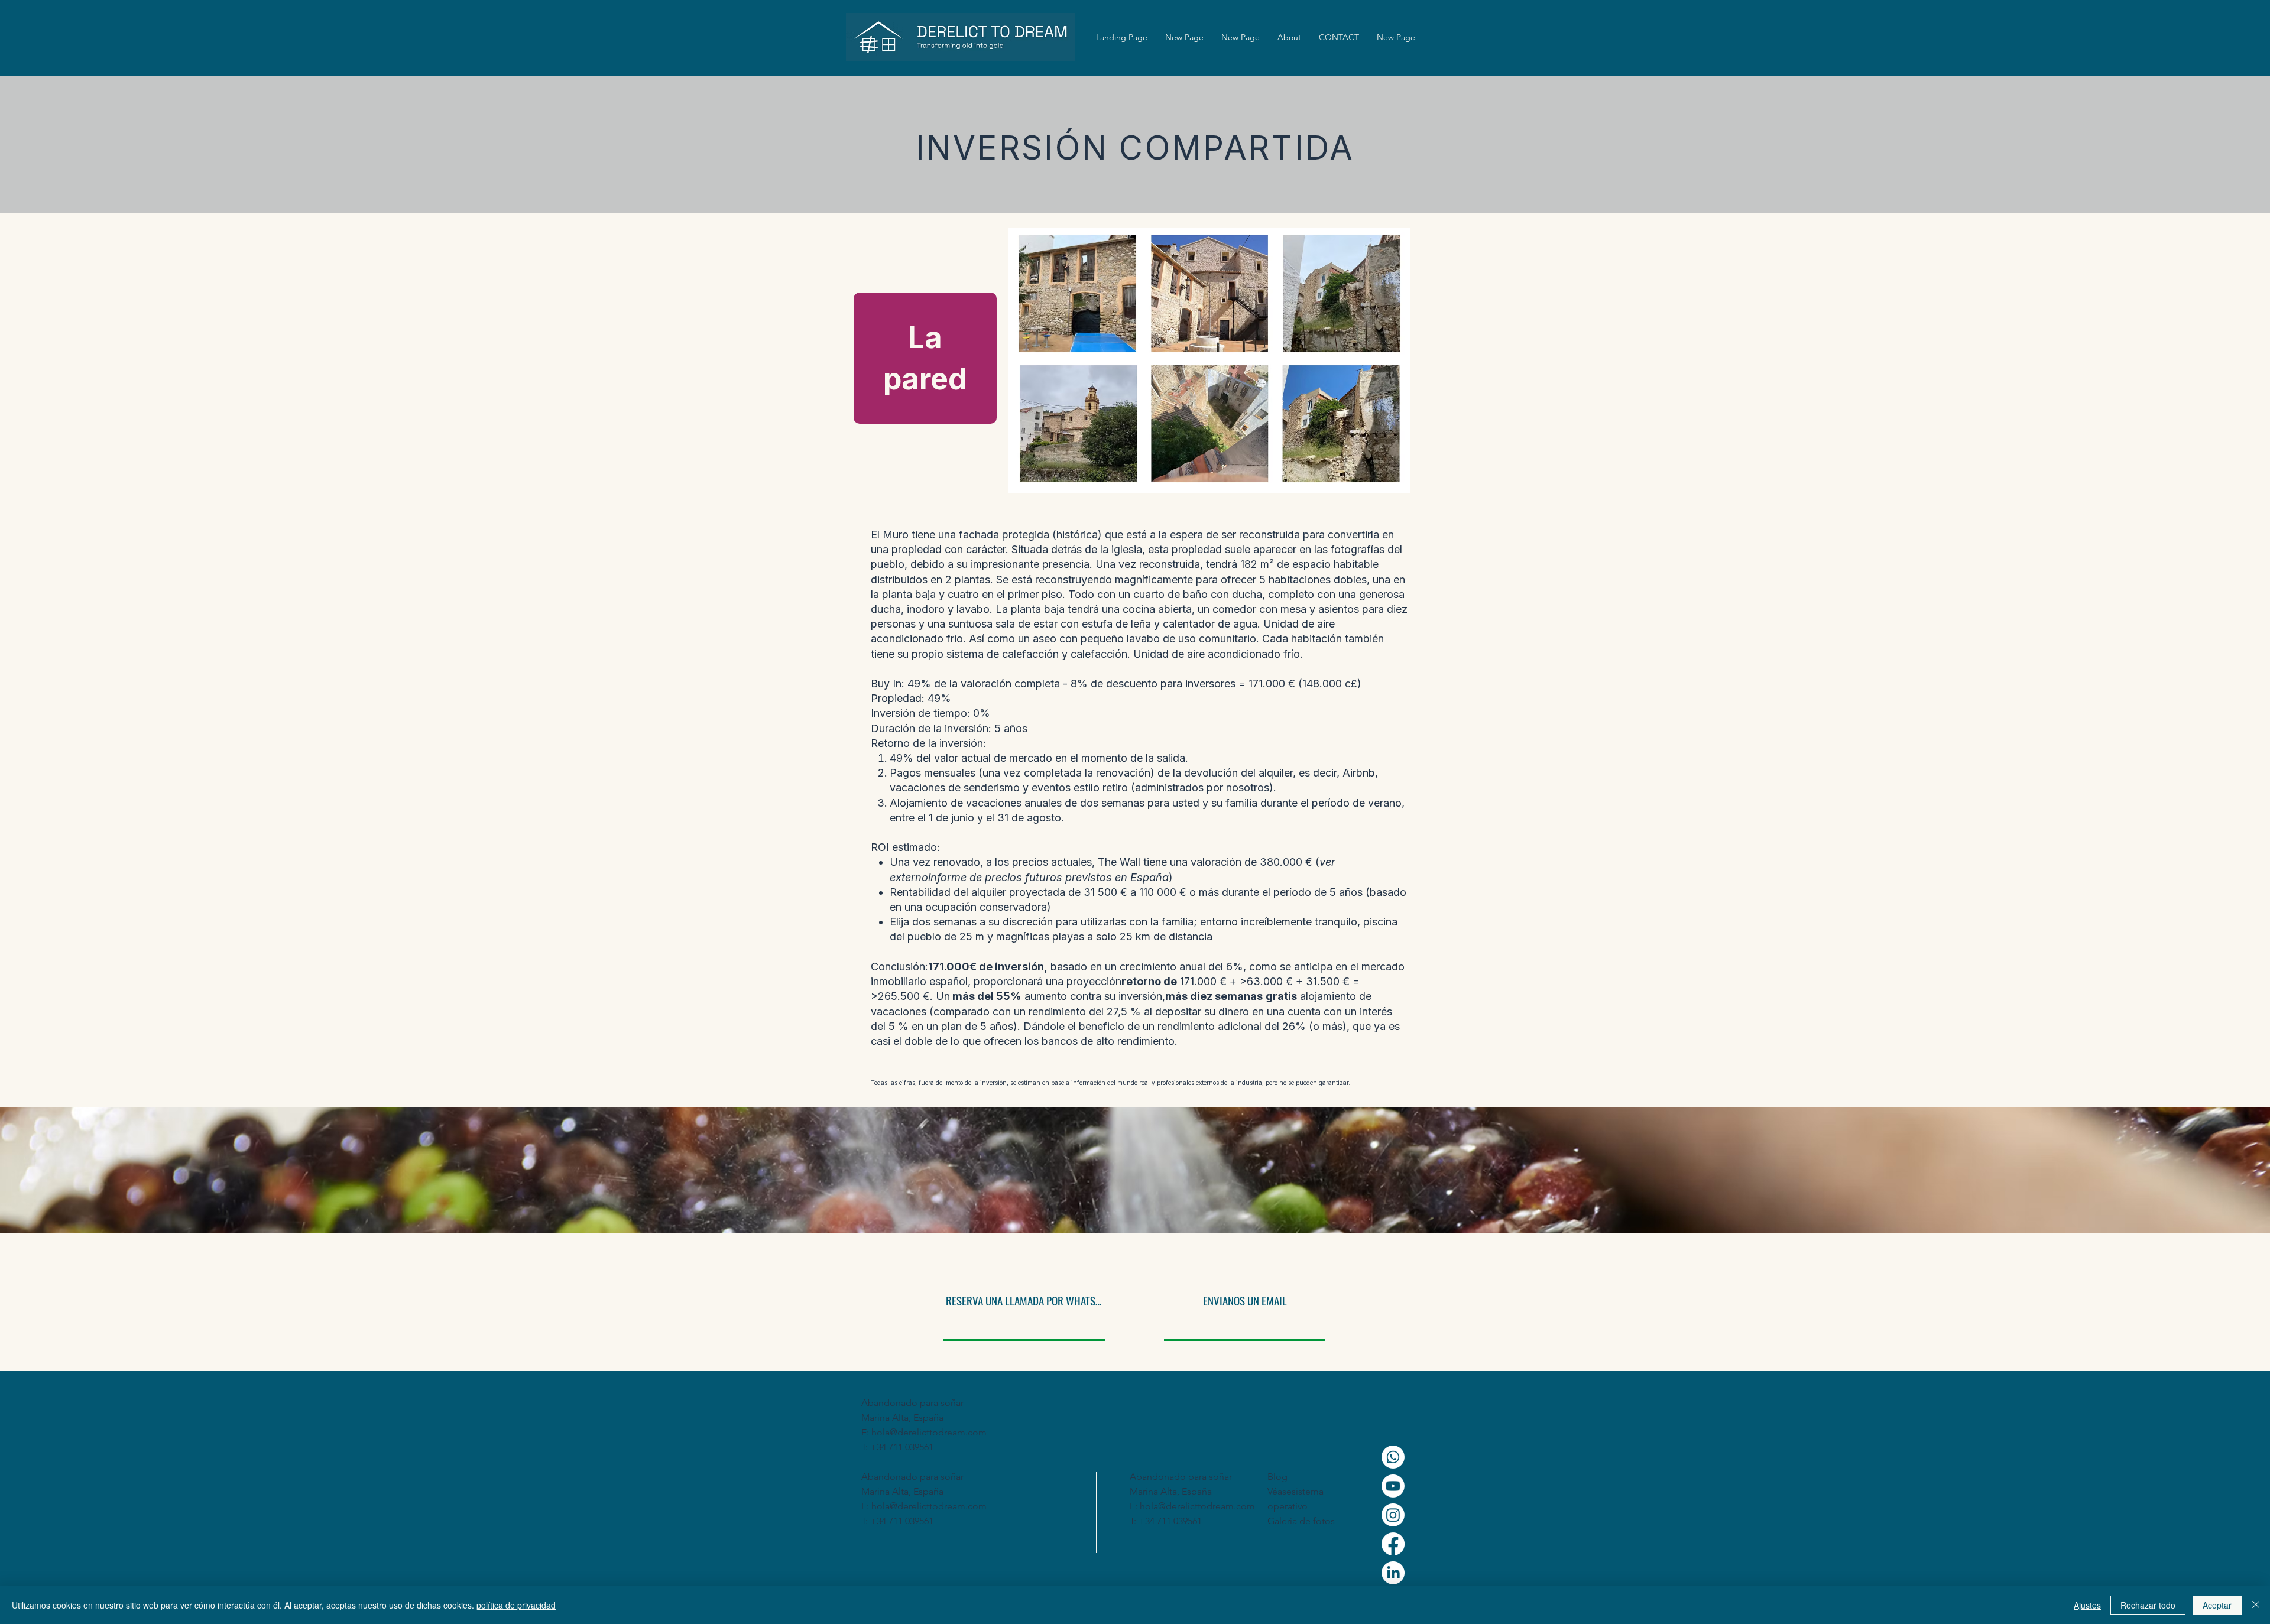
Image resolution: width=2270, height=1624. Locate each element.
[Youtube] (1393, 1486)
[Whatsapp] (1393, 1457)
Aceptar (2217, 1605)
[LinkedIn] (1393, 1573)
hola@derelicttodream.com (929, 1432)
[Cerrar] (2256, 1605)
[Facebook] (1393, 1544)
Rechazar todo (2148, 1605)
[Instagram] (1393, 1515)
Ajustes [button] (2087, 1605)
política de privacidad (516, 1605)
